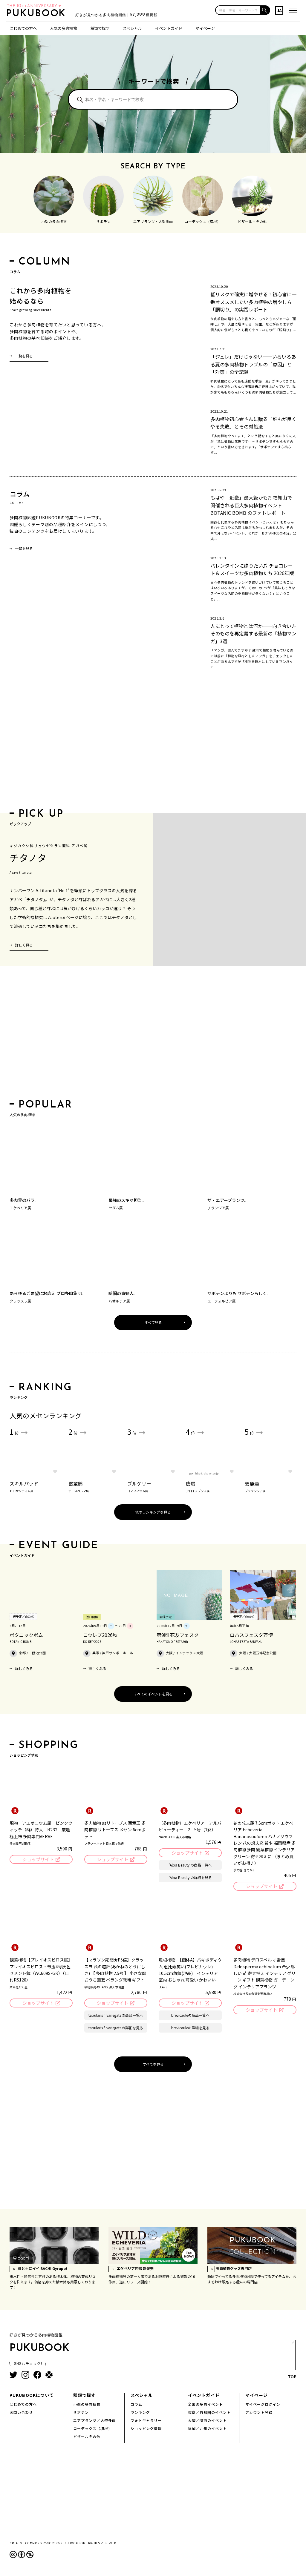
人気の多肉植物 (64, 28)
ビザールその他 (87, 2436)
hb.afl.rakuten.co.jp (207, 1473)
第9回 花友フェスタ (178, 1635)
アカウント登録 (259, 2412)
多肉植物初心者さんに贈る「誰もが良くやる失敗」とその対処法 (253, 423)
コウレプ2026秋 (100, 1635)
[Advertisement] (153, 747)
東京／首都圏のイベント (209, 2412)
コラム (136, 2404)
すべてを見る (153, 2064)
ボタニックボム (26, 1635)
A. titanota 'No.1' (52, 890)
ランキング (140, 2412)
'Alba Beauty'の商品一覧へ (190, 1865)
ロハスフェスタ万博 (251, 1635)
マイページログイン (263, 2404)
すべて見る (153, 1322)
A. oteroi (57, 917)
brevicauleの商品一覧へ (190, 2015)
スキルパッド (24, 1486)
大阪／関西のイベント (207, 2420)
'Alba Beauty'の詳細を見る (190, 1877)
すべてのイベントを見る (153, 1694)
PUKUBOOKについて (32, 2395)
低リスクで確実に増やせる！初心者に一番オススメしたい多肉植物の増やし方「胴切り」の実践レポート (253, 302)
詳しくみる (24, 1668)
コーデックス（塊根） (93, 2428)
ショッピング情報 (146, 2428)
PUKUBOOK (38, 14)
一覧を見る (24, 356)
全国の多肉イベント (205, 2404)
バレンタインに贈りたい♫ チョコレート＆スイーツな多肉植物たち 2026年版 (252, 569)
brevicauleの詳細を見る (190, 2028)
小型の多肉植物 (87, 2404)
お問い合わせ (21, 2412)
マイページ (205, 28)
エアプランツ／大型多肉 (95, 2420)
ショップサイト (38, 1859)
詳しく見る (24, 945)
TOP (292, 2377)
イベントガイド (169, 28)
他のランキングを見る (153, 1512)
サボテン (81, 2412)
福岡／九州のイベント (207, 2428)
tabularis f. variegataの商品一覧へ (116, 2015)
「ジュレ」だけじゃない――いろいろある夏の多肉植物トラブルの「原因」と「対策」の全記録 (253, 364)
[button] (265, 10)
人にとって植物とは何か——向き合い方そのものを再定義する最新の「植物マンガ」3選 (253, 633)
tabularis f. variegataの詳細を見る (116, 2028)
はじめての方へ (23, 28)
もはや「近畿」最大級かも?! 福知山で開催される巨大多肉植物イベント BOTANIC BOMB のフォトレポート (251, 505)
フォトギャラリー (146, 2420)
